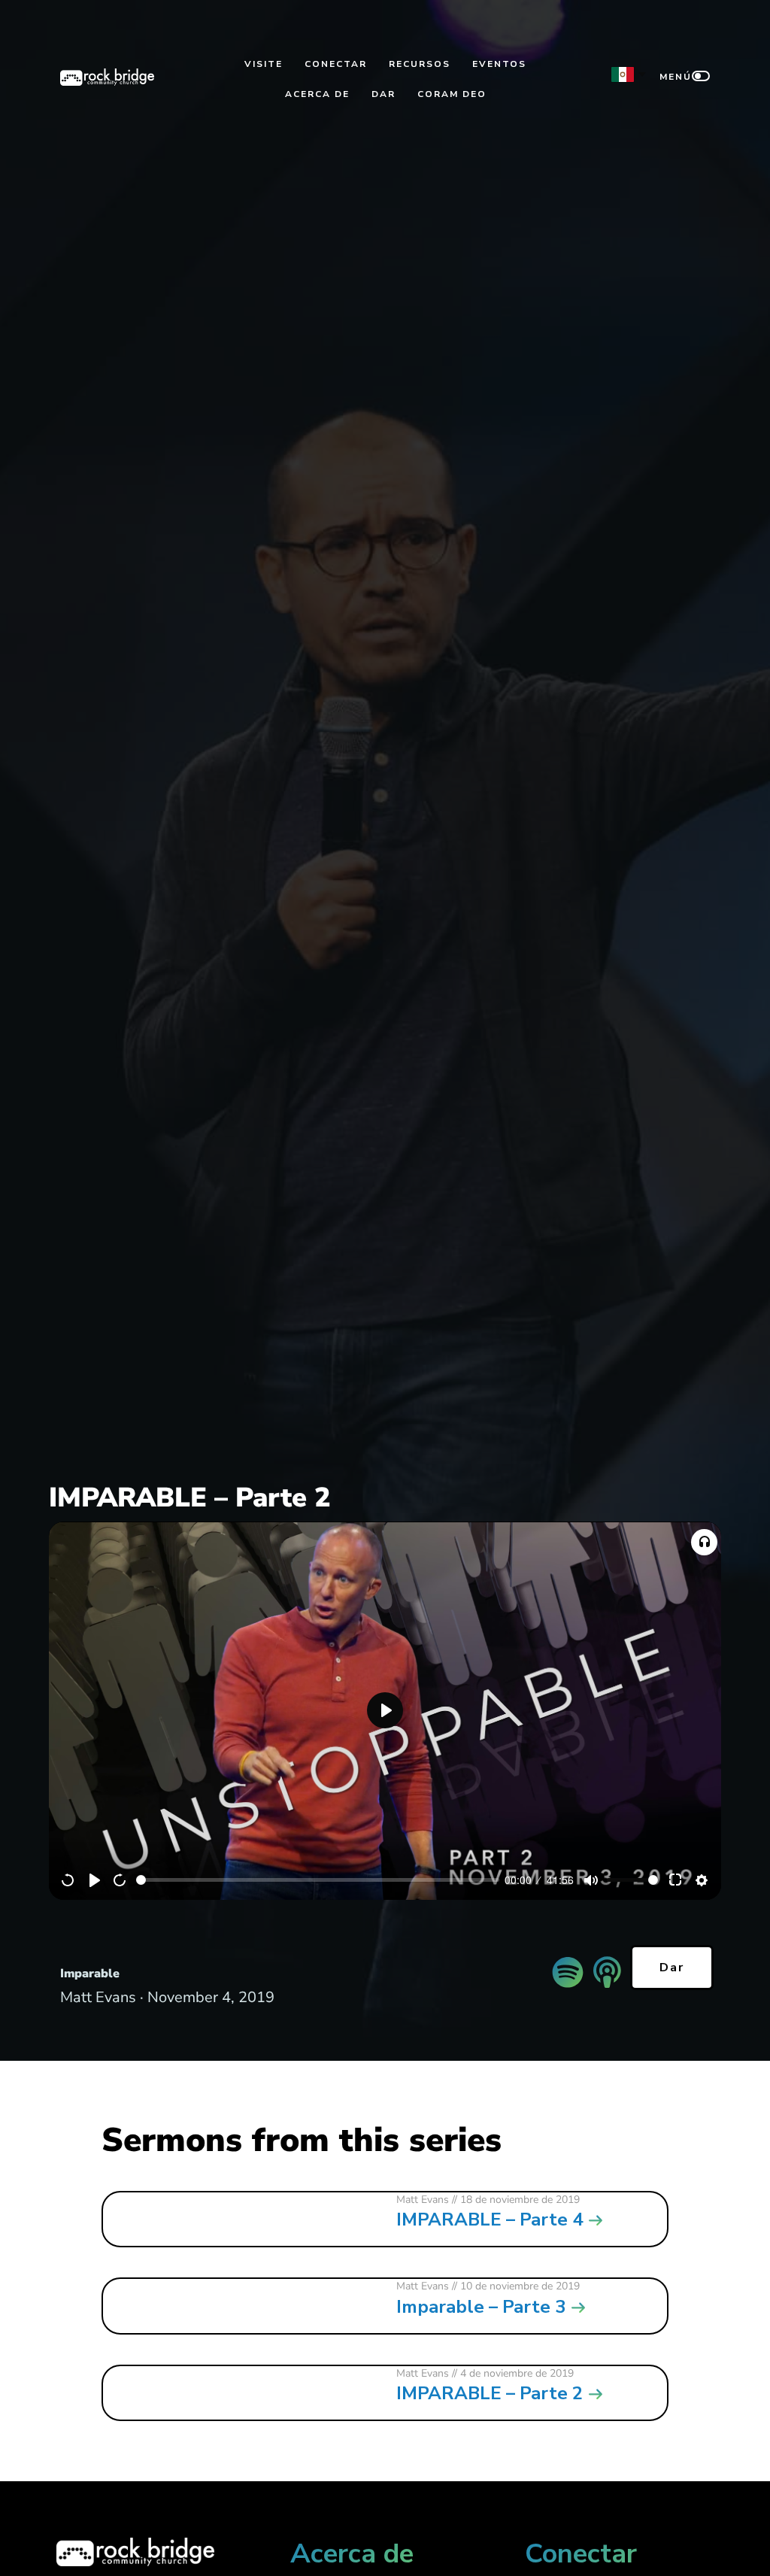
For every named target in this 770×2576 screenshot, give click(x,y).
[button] (704, 1542)
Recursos (420, 64)
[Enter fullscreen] (676, 1880)
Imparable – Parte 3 (481, 2307)
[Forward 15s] (120, 1880)
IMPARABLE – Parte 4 (490, 2219)
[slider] (318, 1880)
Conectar (336, 64)
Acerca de (317, 94)
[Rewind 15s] (68, 1880)
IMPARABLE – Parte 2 (490, 2393)
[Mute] (591, 1880)
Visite (264, 64)
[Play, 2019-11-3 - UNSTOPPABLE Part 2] (95, 1880)
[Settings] (702, 1880)
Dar (383, 94)
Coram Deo (452, 94)
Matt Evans (423, 2200)
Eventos (499, 64)
